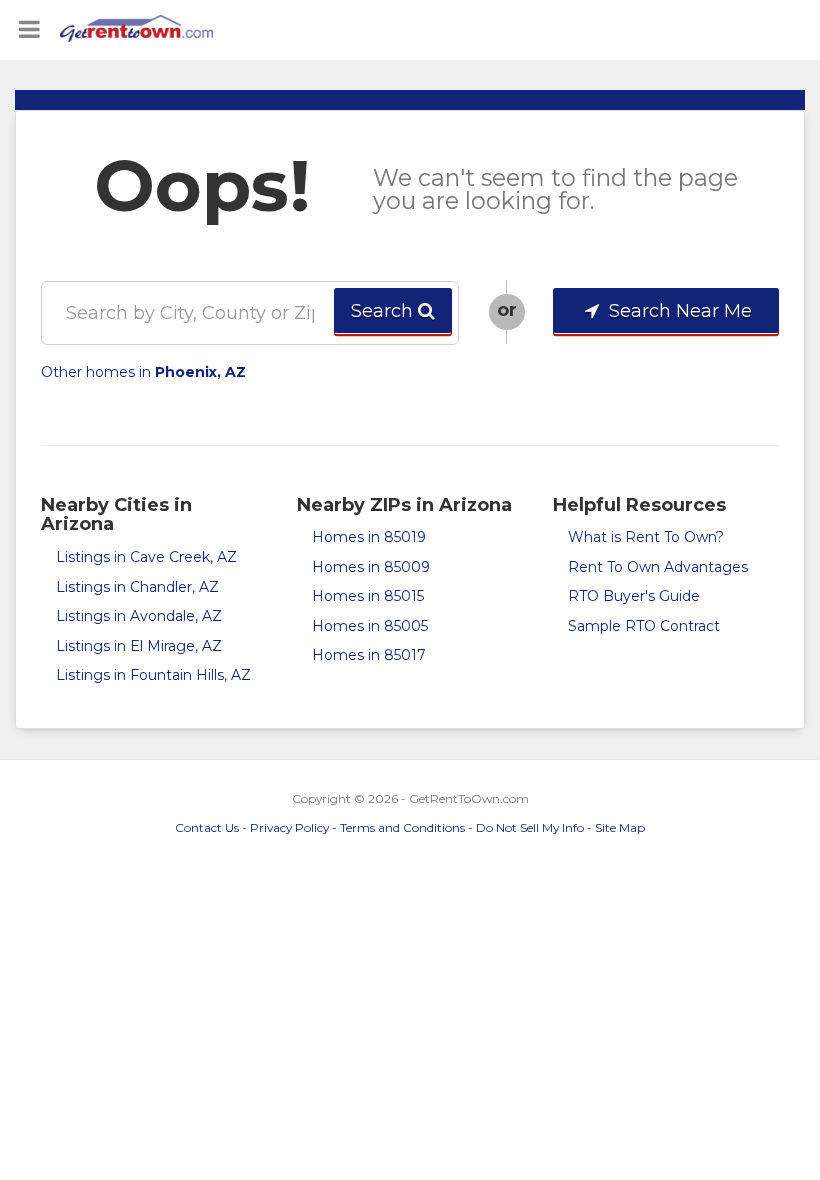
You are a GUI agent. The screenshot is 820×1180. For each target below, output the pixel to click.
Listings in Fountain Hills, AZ (153, 675)
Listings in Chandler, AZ (137, 587)
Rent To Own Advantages (658, 567)
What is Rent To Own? (646, 537)
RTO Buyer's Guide (634, 596)
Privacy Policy (289, 827)
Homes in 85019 (369, 537)
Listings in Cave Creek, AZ (146, 557)
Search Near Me (678, 311)
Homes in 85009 (371, 567)
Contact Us (207, 827)
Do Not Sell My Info (530, 827)
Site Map (620, 827)
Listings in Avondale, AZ (139, 616)
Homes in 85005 (370, 626)
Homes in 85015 (368, 596)
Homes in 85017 (369, 655)
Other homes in (143, 372)
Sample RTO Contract (644, 626)
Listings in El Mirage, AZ (139, 646)
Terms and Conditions (402, 827)
